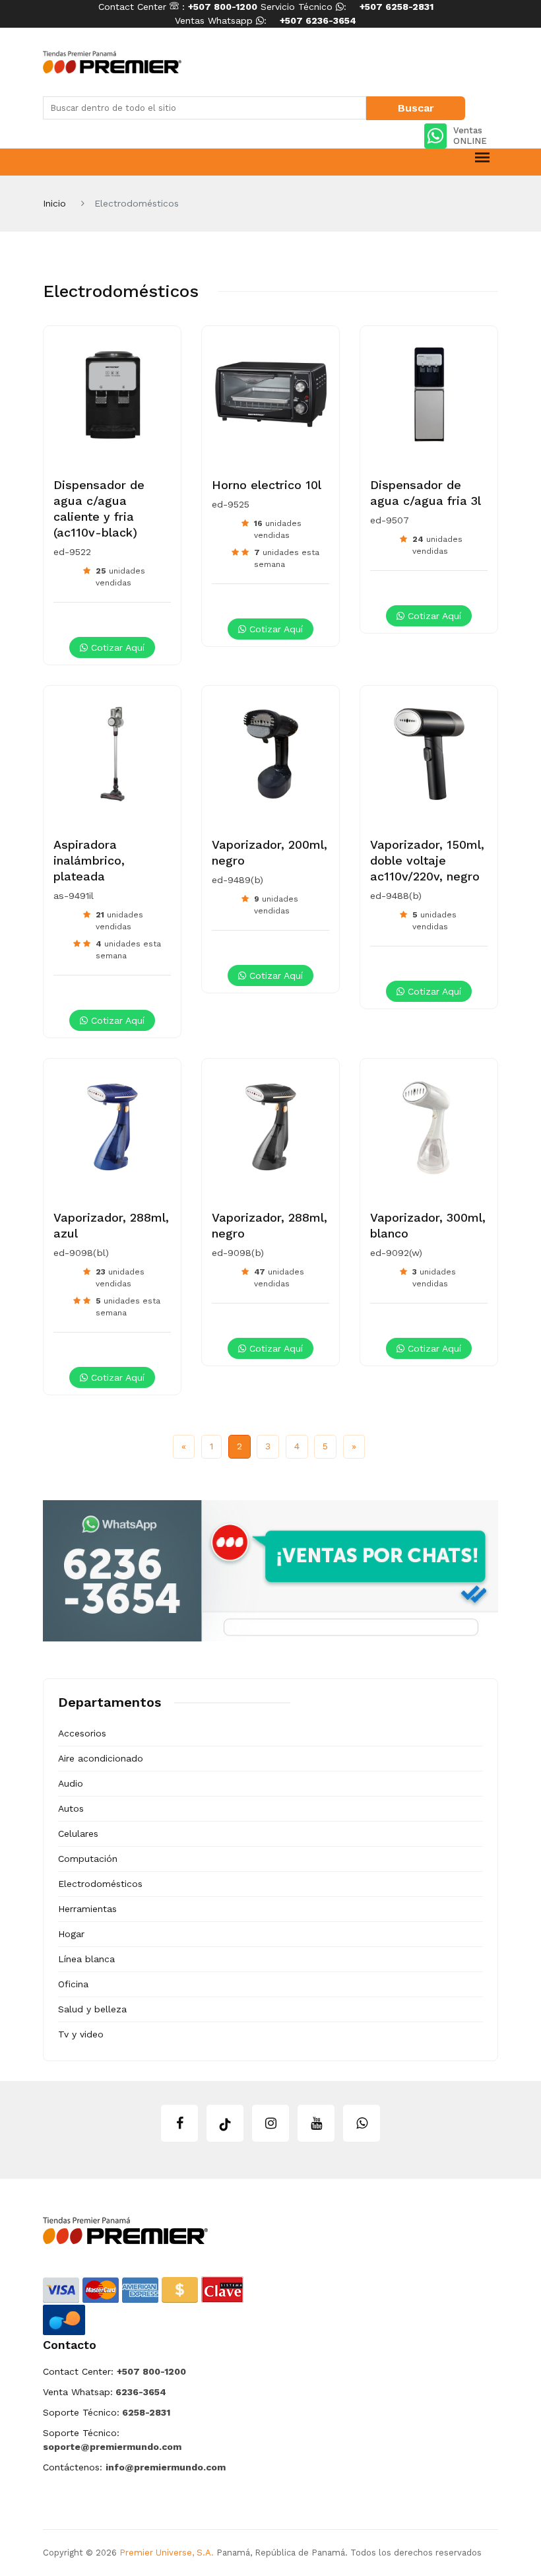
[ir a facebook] (179, 2123)
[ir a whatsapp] (362, 2123)
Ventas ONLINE (470, 136)
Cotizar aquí (116, 647)
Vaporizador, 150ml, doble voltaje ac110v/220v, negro (427, 860)
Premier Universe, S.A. (167, 2553)
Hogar (71, 1934)
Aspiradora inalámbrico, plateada (89, 860)
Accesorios (82, 1733)
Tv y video (81, 2034)
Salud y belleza (92, 2009)
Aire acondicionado (101, 1758)
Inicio (54, 203)
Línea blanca (86, 1959)
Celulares (78, 1833)
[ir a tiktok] (225, 2123)
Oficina (73, 1984)
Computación (88, 1859)
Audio (71, 1783)
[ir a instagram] (270, 2123)
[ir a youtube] (316, 2123)
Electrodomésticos (100, 1884)
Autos (71, 1808)
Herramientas (87, 1909)
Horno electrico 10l (267, 485)
